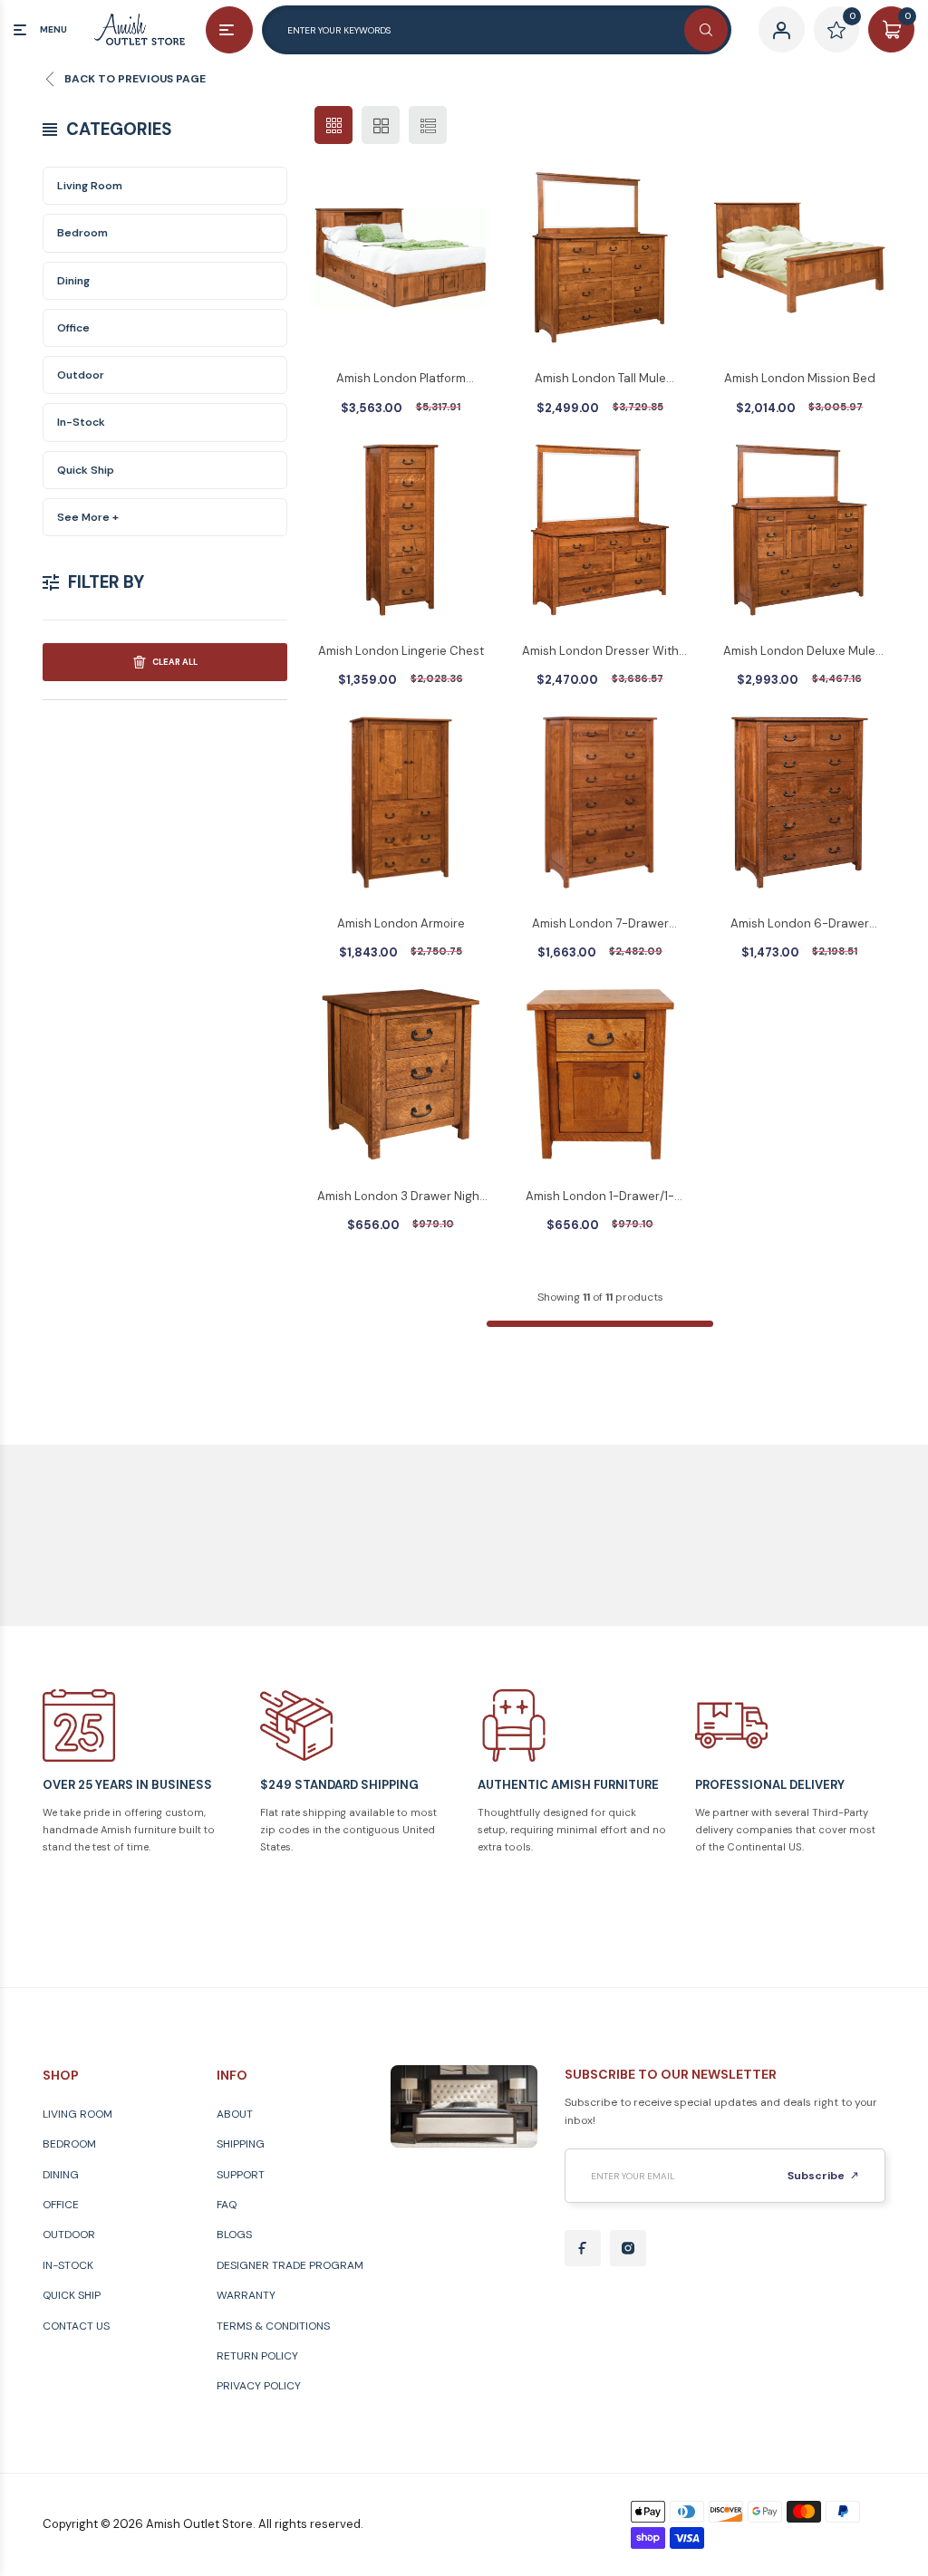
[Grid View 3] (333, 125)
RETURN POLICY (257, 2356)
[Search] (706, 30)
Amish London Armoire (401, 923)
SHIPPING (241, 2144)
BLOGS (234, 2235)
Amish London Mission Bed (800, 378)
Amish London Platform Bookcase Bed (401, 380)
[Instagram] (628, 2248)
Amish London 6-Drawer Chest (800, 925)
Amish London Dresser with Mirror (600, 652)
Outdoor (81, 375)
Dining (73, 281)
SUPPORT (241, 2175)
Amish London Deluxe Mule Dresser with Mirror (799, 652)
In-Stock (81, 422)
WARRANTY (246, 2295)
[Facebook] (583, 2248)
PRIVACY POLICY (259, 2386)
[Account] (782, 29)
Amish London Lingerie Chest (401, 651)
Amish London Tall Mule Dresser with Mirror (600, 380)
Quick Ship (86, 470)
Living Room (90, 186)
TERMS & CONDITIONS (273, 2326)
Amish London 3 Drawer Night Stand (401, 1197)
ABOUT (235, 2114)
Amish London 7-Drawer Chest (600, 925)
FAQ (227, 2205)
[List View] (428, 125)
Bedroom (82, 233)
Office (73, 328)
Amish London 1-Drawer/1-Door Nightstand (600, 1197)
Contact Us (76, 2326)
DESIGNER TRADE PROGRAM (290, 2265)
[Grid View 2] (381, 125)
